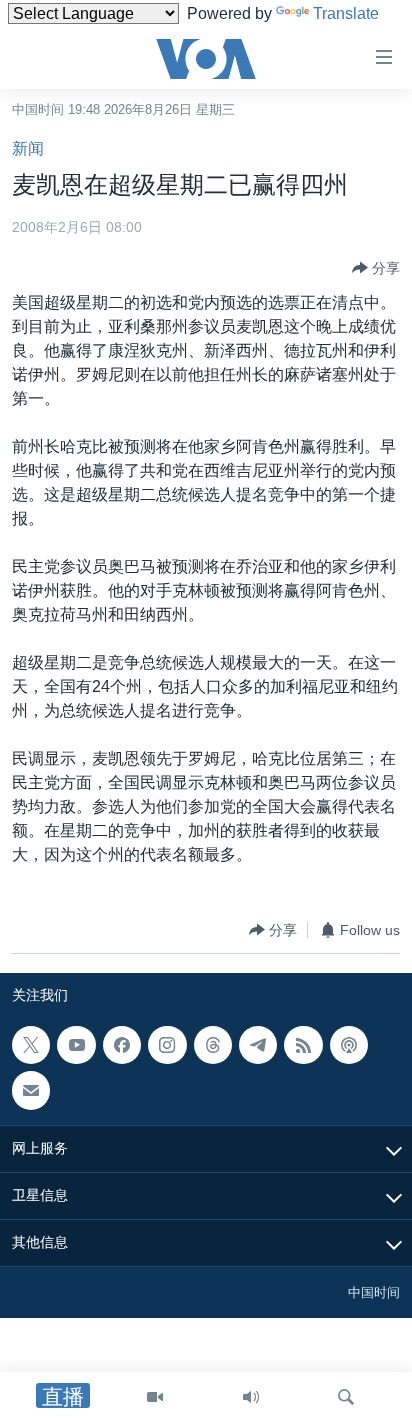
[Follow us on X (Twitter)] (31, 1045)
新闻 (28, 148)
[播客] (349, 1045)
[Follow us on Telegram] (258, 1045)
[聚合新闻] (303, 1045)
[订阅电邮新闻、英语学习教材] (31, 1091)
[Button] (376, 268)
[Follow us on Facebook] (122, 1045)
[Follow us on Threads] (213, 1045)
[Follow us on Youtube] (76, 1045)
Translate (346, 13)
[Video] (155, 1397)
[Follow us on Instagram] (167, 1045)
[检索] (346, 1397)
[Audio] (251, 1397)
